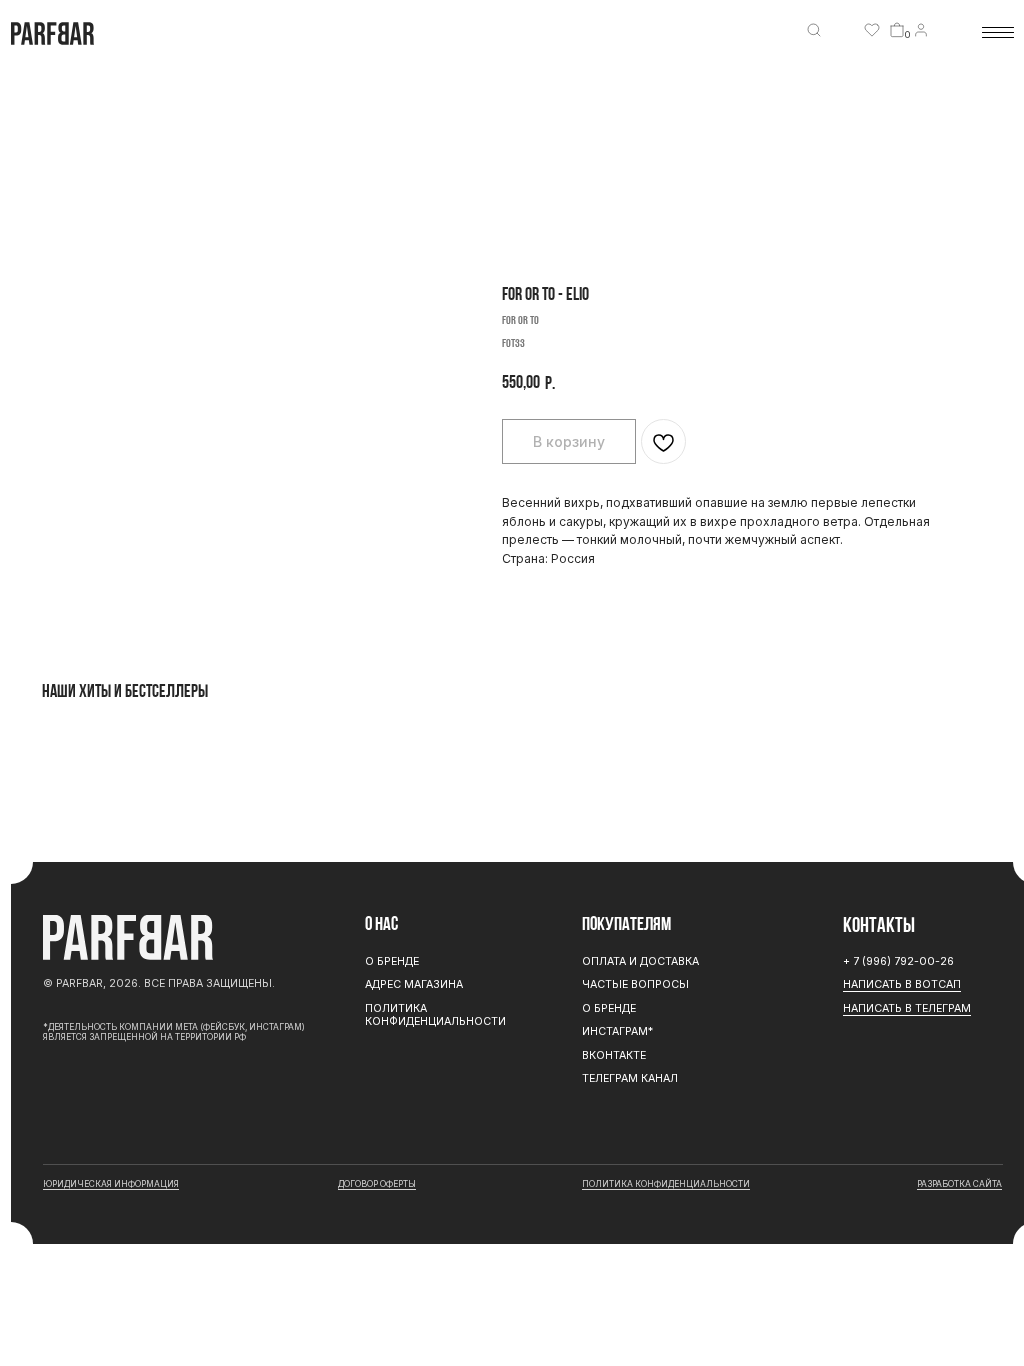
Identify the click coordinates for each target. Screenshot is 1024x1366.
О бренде (609, 1008)
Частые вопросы (635, 984)
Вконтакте (614, 1055)
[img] (814, 30)
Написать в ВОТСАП (902, 984)
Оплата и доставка (640, 961)
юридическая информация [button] (111, 1184)
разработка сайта (959, 1184)
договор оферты (377, 1184)
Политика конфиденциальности (435, 1015)
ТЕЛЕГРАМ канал (630, 1078)
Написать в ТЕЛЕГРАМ (907, 1008)
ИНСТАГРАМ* (617, 1031)
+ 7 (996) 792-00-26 (898, 961)
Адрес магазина (414, 984)
